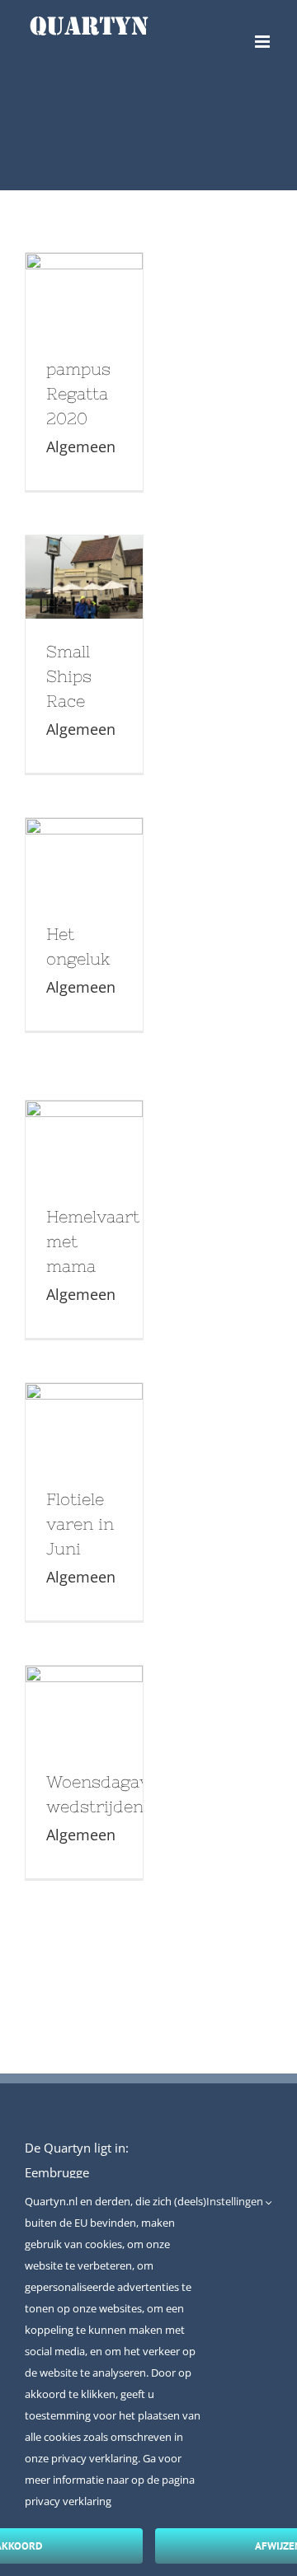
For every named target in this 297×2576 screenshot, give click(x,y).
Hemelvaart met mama (80, 1118)
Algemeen (81, 446)
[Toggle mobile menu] (264, 42)
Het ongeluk (80, 835)
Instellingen (236, 2201)
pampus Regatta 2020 (80, 270)
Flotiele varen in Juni (80, 1400)
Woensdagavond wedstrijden (80, 1683)
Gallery (84, 320)
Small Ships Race (80, 553)
